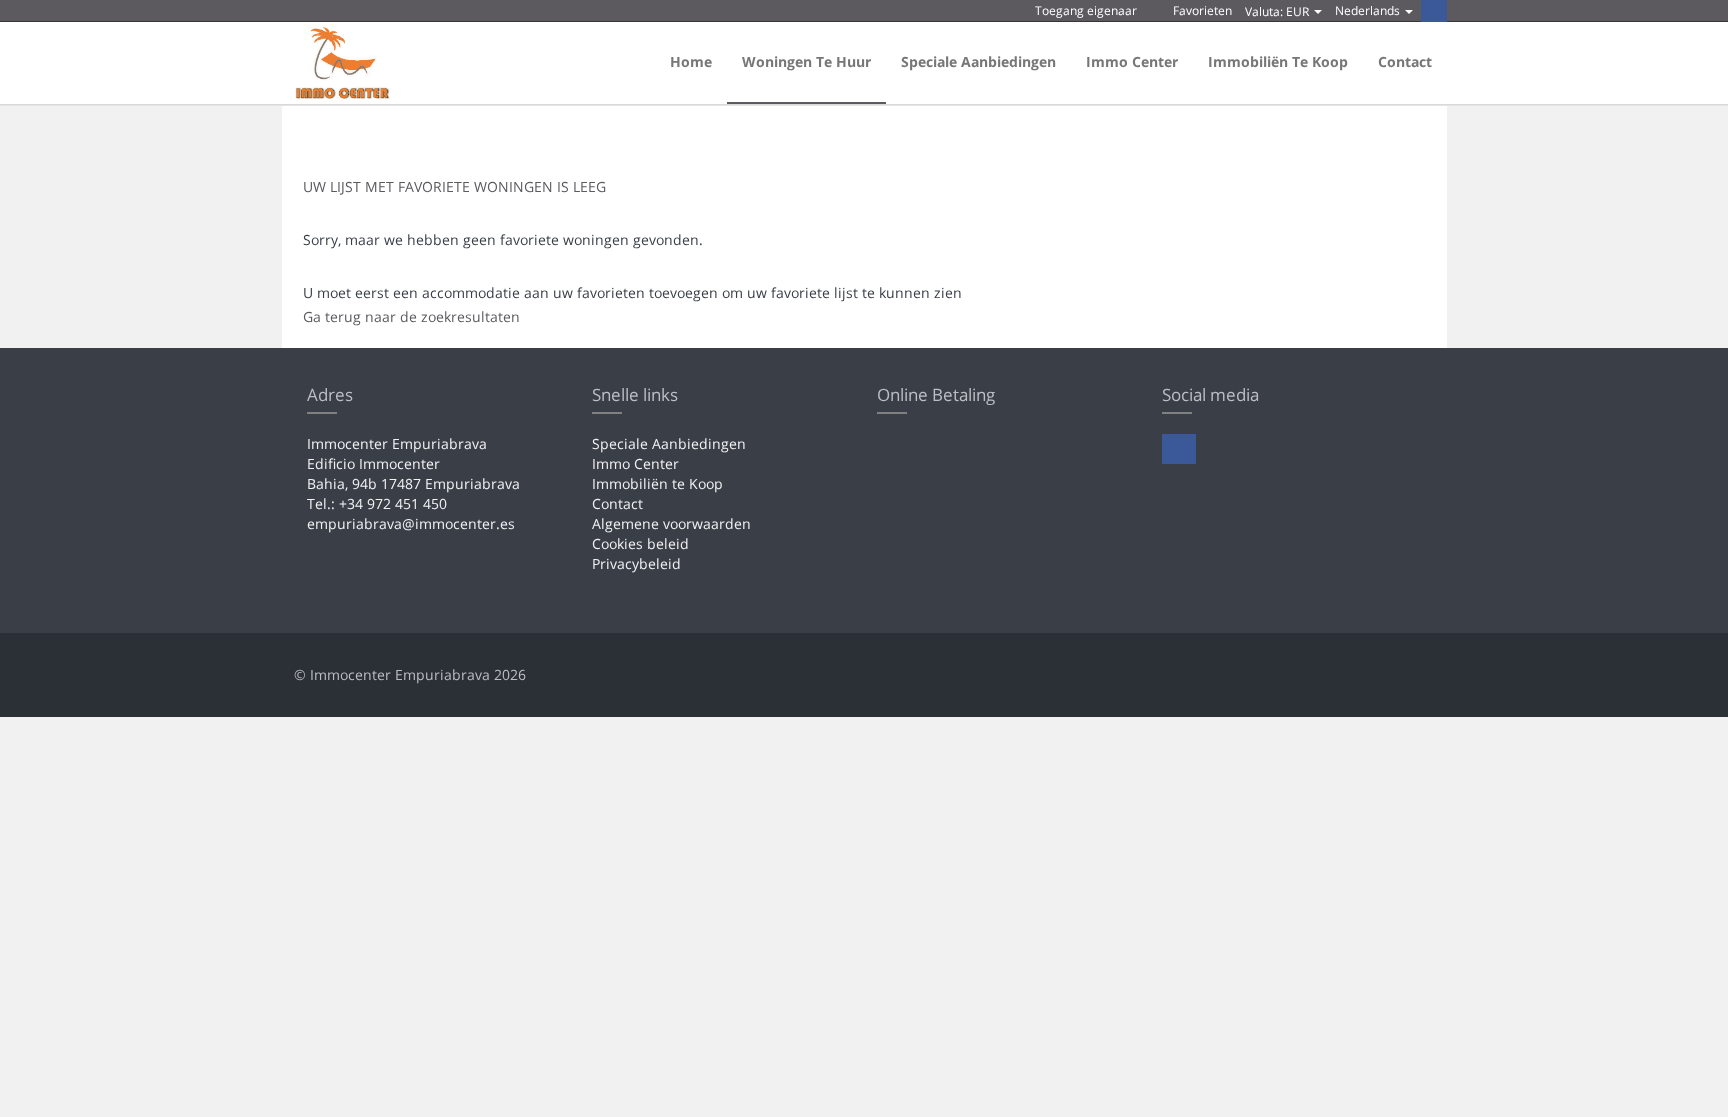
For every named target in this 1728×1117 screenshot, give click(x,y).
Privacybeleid (636, 563)
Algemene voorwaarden (671, 523)
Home (691, 61)
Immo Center (1132, 61)
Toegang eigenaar (1084, 10)
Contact (1405, 61)
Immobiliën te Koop (1278, 61)
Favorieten (1201, 10)
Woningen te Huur (806, 61)
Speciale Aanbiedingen (978, 61)
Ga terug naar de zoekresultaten (411, 316)
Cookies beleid (640, 543)
